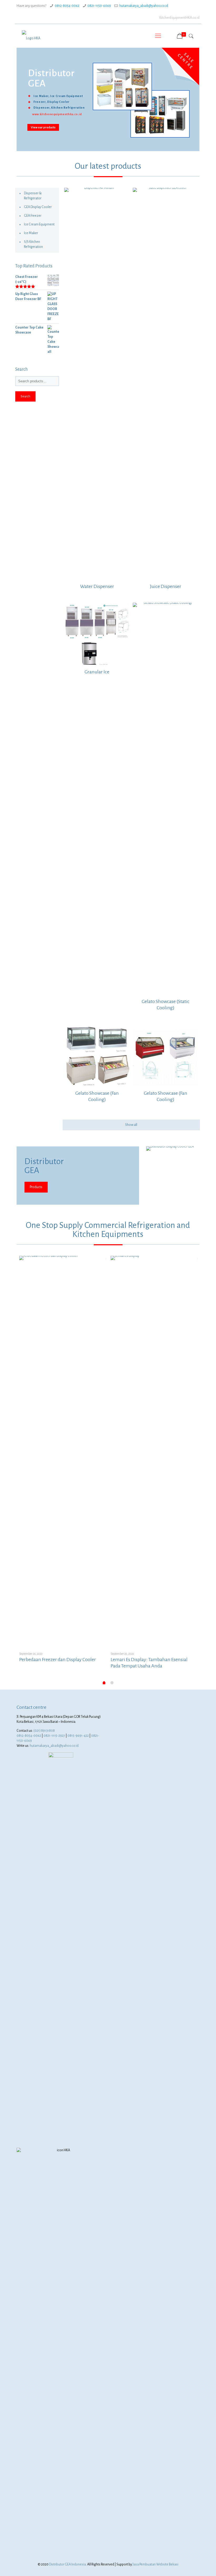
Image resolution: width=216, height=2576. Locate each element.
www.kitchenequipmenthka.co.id (57, 114)
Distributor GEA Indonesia (67, 2564)
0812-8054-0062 (67, 6)
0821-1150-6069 (99, 6)
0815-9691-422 (78, 1736)
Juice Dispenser (166, 586)
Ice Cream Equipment (39, 224)
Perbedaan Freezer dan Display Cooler (58, 1660)
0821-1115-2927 (54, 1736)
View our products (43, 127)
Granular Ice (97, 672)
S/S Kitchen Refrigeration (33, 244)
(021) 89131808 (44, 1731)
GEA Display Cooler (38, 207)
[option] (62, 1463)
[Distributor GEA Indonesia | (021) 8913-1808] (31, 36)
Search (25, 396)
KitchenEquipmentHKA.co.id (179, 18)
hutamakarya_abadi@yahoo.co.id (144, 6)
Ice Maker (31, 233)
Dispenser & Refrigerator (33, 196)
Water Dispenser (97, 586)
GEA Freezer (33, 216)
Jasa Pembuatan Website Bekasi (155, 2564)
